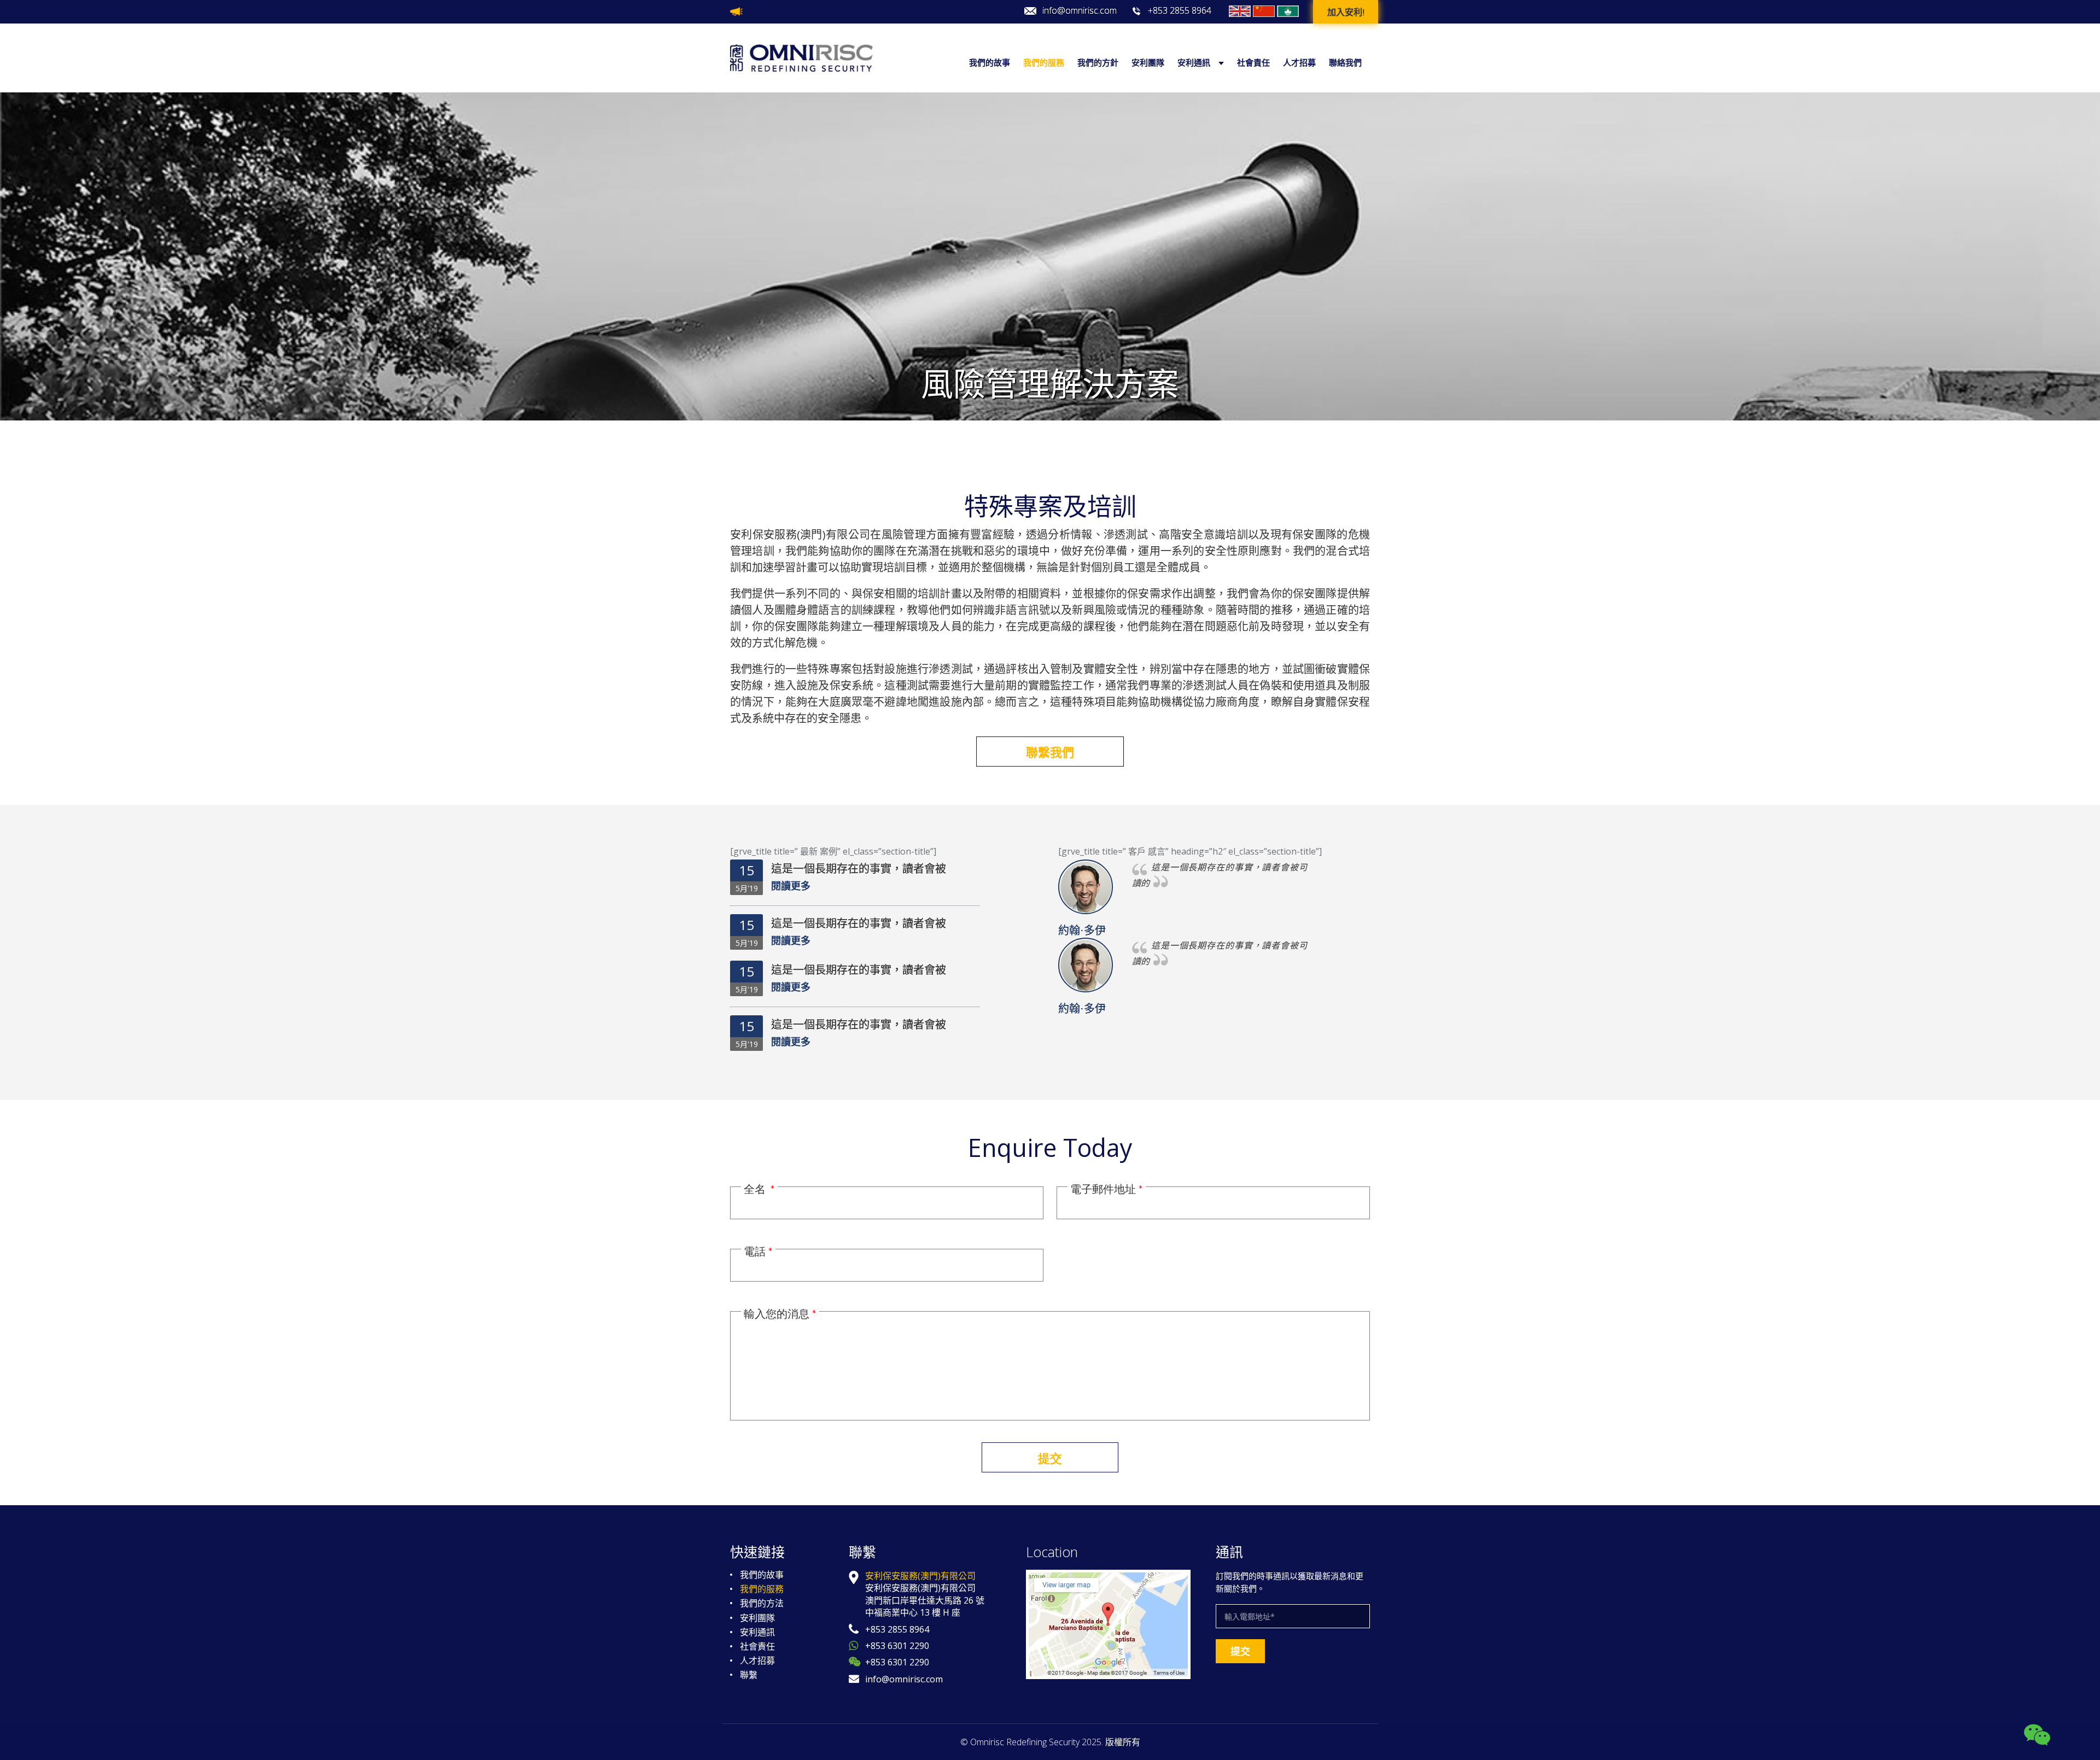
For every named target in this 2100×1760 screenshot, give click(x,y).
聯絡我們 (1345, 63)
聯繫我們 (1050, 752)
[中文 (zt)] (1288, 11)
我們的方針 (1098, 63)
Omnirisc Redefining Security (1025, 1742)
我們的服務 (1044, 63)
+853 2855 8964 (1180, 11)
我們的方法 (762, 1603)
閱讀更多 (791, 886)
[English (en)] (1240, 11)
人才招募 (1299, 63)
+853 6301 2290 (897, 1646)
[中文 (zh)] (1264, 11)
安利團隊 (1148, 63)
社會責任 (1253, 63)
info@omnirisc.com (1080, 11)
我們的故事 (990, 63)
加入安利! (1346, 13)
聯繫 (749, 1675)
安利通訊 (1194, 63)
